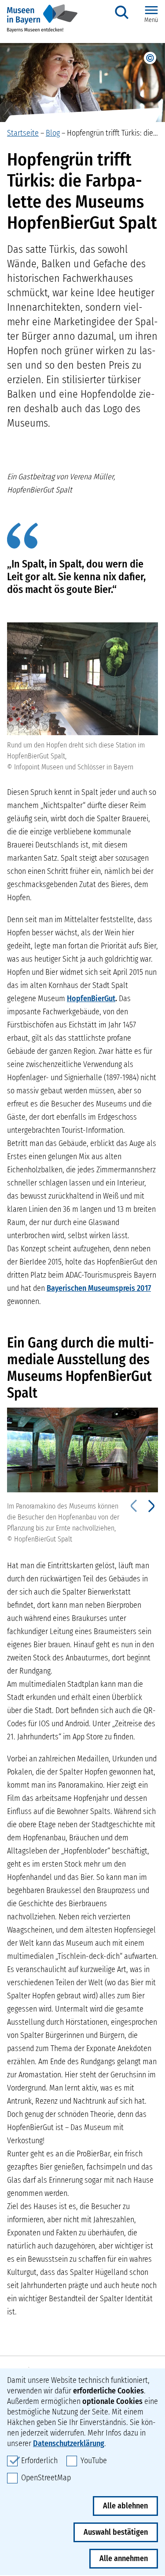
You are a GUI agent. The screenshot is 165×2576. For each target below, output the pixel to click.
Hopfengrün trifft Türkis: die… (112, 133)
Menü (151, 20)
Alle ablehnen (125, 2506)
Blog (53, 133)
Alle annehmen (124, 2558)
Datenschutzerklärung (69, 2443)
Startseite (23, 133)
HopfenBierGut (91, 999)
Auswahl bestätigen (116, 2532)
